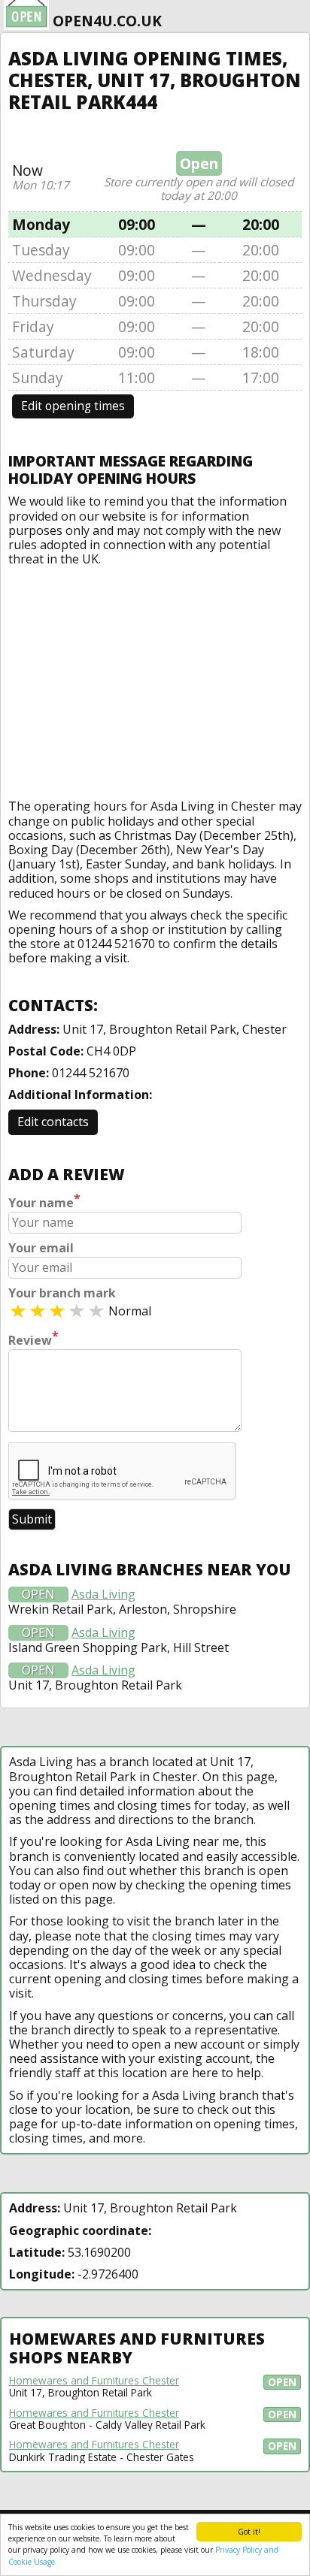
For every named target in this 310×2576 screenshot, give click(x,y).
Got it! (249, 2532)
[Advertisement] (155, 679)
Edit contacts (53, 1122)
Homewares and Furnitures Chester (94, 2381)
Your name (44, 1201)
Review (33, 1339)
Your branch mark (62, 1293)
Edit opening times (73, 406)
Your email (41, 1248)
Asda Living (103, 1595)
